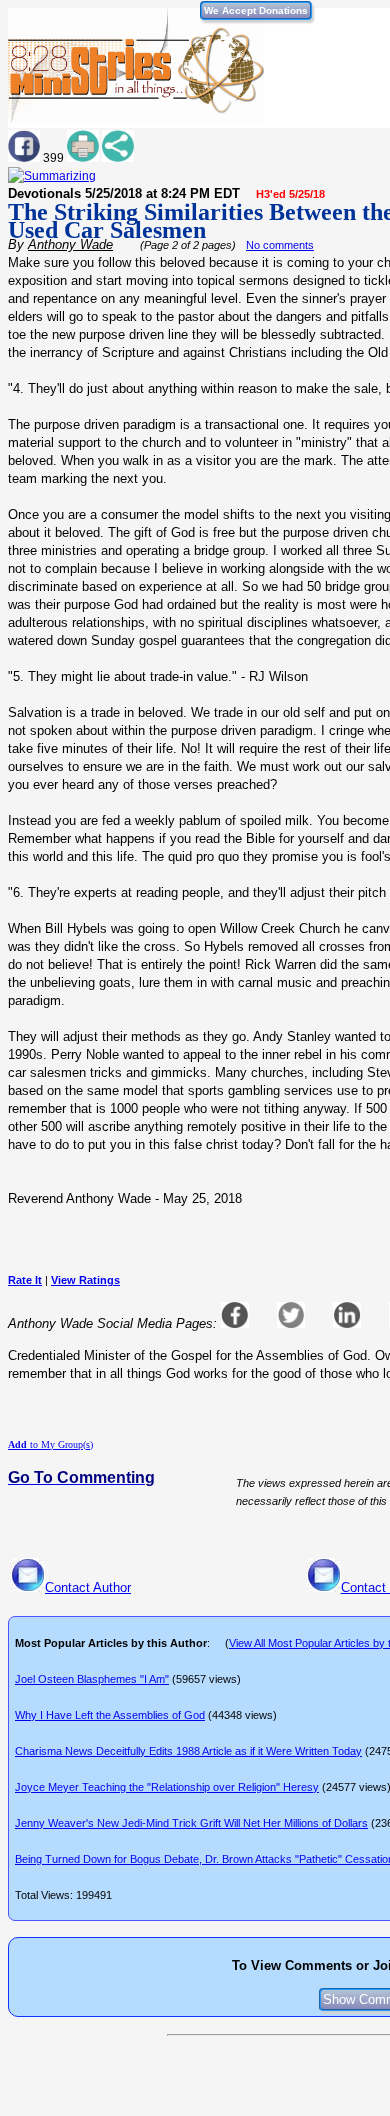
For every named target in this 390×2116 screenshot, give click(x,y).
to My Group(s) (50, 1444)
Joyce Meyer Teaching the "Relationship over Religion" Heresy (167, 1787)
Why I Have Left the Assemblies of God (110, 1715)
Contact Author (88, 1587)
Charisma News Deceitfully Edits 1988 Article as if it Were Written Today (188, 1751)
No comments (280, 245)
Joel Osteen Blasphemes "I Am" (92, 1679)
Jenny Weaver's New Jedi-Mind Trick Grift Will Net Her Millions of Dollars (191, 1823)
